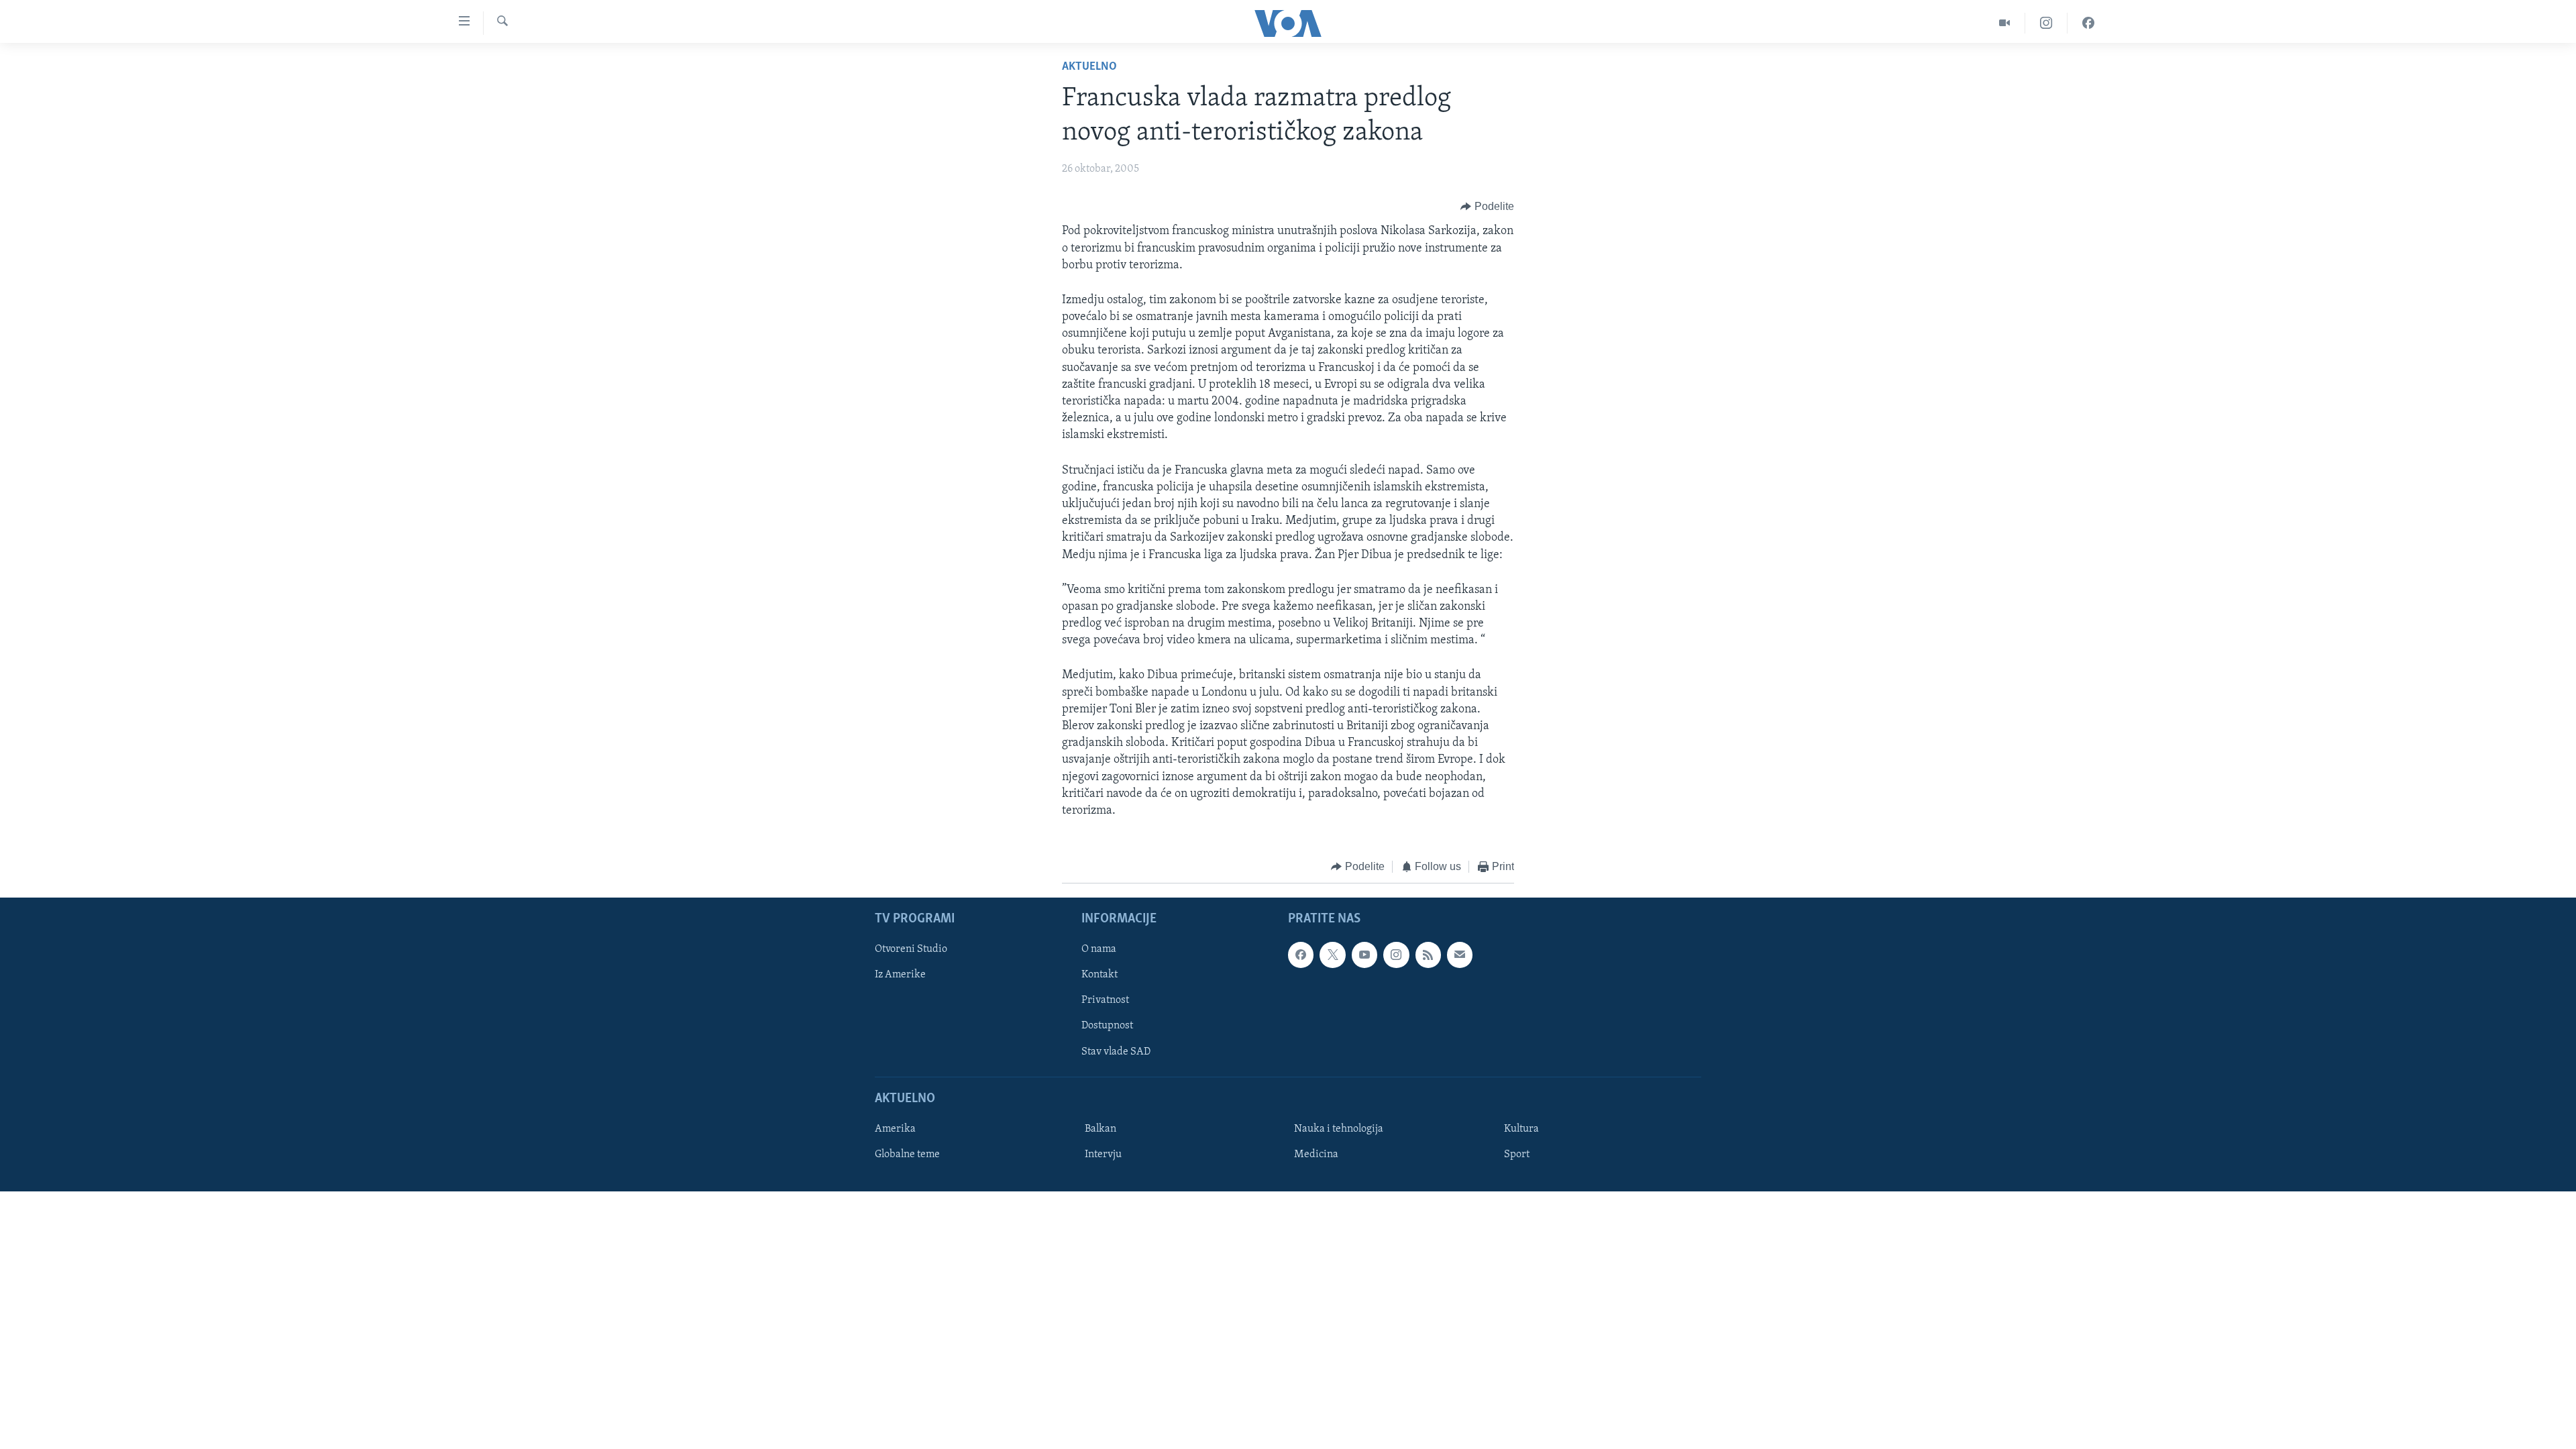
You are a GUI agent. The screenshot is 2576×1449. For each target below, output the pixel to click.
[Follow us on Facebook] (1301, 955)
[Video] (2005, 23)
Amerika (895, 1129)
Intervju (1103, 1155)
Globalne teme (907, 1155)
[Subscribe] (1460, 955)
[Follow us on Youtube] (1364, 955)
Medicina (1316, 1155)
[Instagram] (2046, 23)
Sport (1517, 1155)
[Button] (1487, 207)
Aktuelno (1089, 67)
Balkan (1101, 1129)
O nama (1099, 949)
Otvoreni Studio (911, 949)
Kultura (1521, 1129)
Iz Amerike (900, 975)
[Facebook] (2088, 23)
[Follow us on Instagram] (1396, 955)
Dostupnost (1107, 1026)
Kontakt (1099, 975)
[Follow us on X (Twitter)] (1332, 955)
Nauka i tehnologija (1339, 1129)
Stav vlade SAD (1116, 1051)
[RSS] (1428, 955)
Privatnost (1105, 1000)
